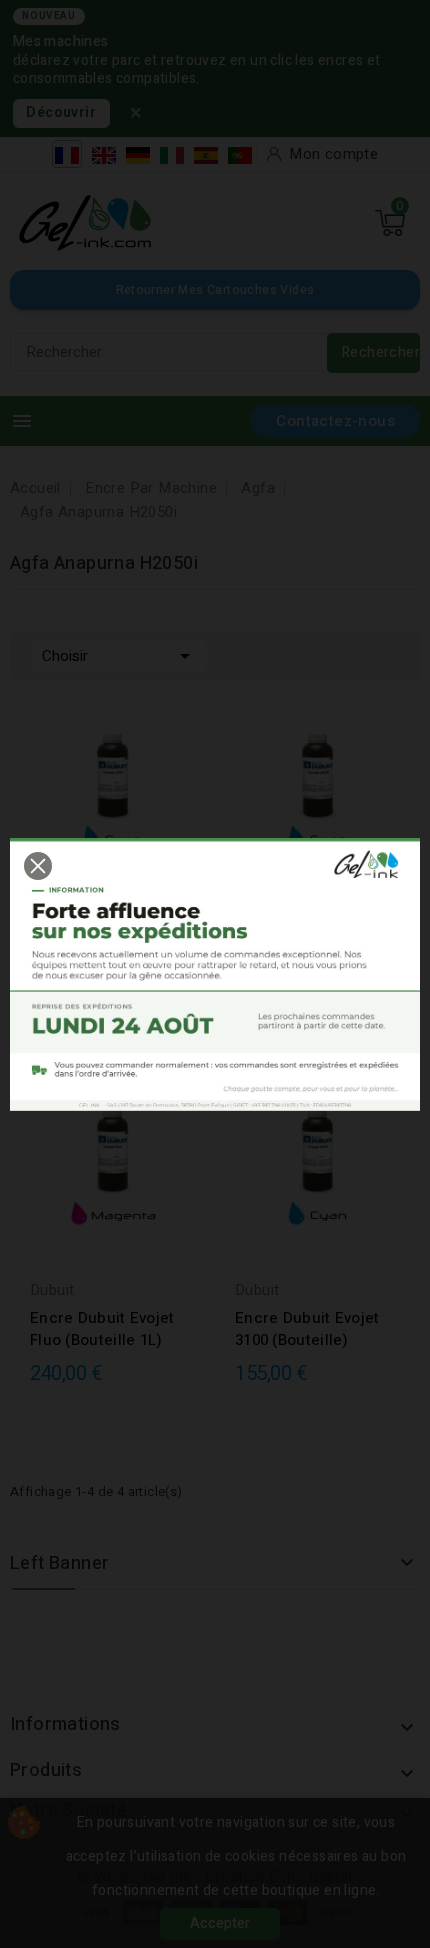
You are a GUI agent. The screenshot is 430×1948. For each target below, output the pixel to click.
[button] (38, 866)
